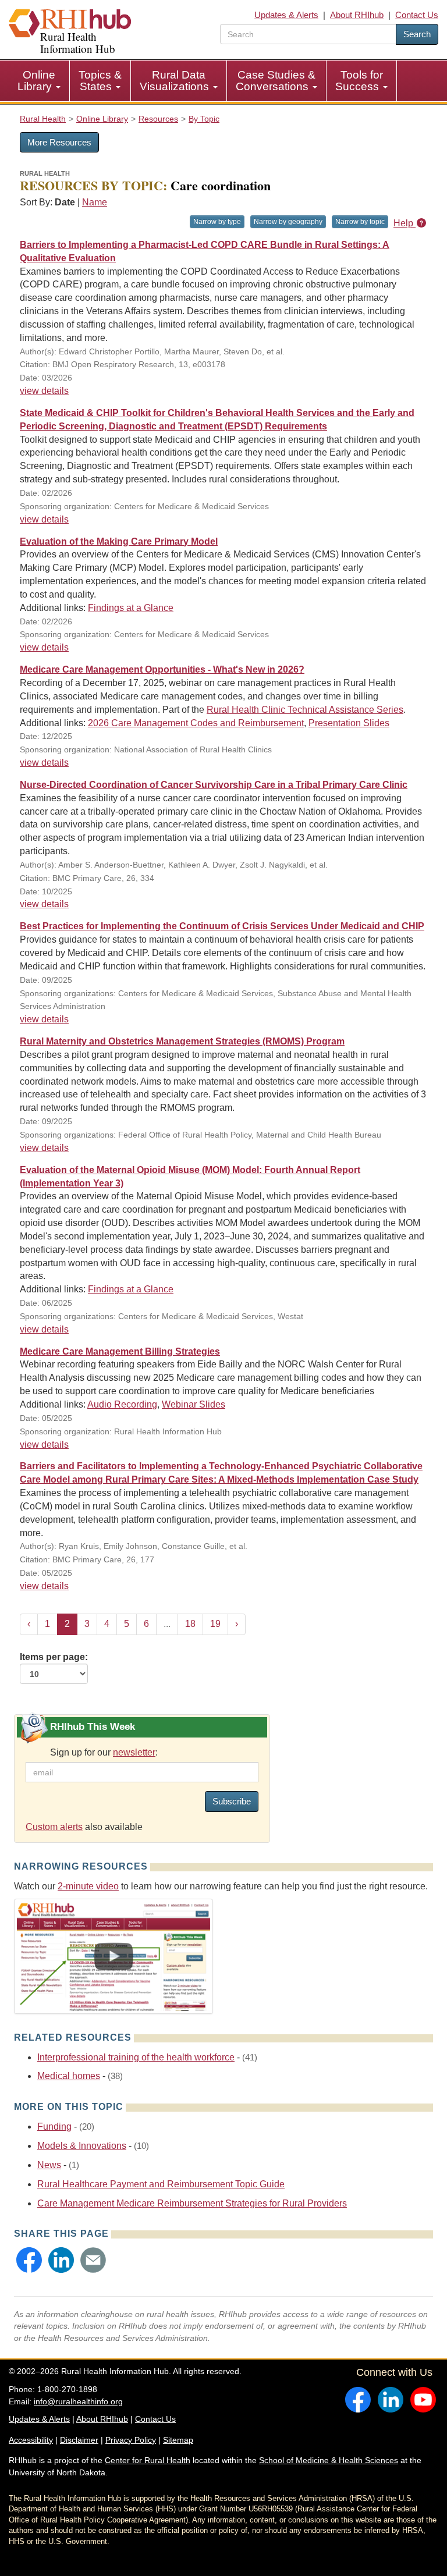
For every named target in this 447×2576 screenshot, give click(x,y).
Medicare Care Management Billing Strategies (120, 1351)
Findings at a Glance (131, 608)
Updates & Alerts (286, 15)
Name (95, 202)
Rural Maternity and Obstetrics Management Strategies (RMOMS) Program (182, 1041)
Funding (54, 2126)
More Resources (59, 142)
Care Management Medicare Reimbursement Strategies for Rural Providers (192, 2203)
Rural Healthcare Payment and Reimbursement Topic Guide (161, 2184)
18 (190, 1624)
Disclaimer (79, 2440)
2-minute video (88, 1886)
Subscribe (232, 1801)
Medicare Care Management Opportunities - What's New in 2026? (162, 669)
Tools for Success (359, 81)
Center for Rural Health (148, 2460)
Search (417, 34)
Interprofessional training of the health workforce (136, 2057)
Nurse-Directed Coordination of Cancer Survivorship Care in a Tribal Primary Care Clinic (214, 785)
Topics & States (100, 81)
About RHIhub (357, 15)
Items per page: (54, 1657)
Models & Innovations (82, 2146)
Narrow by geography (288, 222)
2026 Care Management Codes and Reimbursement (196, 723)
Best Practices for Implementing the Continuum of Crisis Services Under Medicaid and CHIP (222, 926)
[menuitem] (39, 81)
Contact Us (417, 15)
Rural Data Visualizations (176, 81)
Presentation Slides (349, 723)
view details (44, 391)
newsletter (134, 1752)
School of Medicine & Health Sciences (329, 2460)
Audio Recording (122, 1404)
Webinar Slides (194, 1404)
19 (215, 1624)
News (49, 2165)
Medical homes (69, 2076)
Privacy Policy (131, 2440)
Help (405, 223)
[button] (29, 2260)
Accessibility (31, 2440)
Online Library (36, 81)
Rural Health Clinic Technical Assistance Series (305, 710)
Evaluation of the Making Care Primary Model (119, 541)
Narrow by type (217, 222)
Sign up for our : (104, 1752)
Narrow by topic (360, 222)
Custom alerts (54, 1827)
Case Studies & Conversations (276, 81)
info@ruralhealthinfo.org (78, 2401)
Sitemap (178, 2440)
